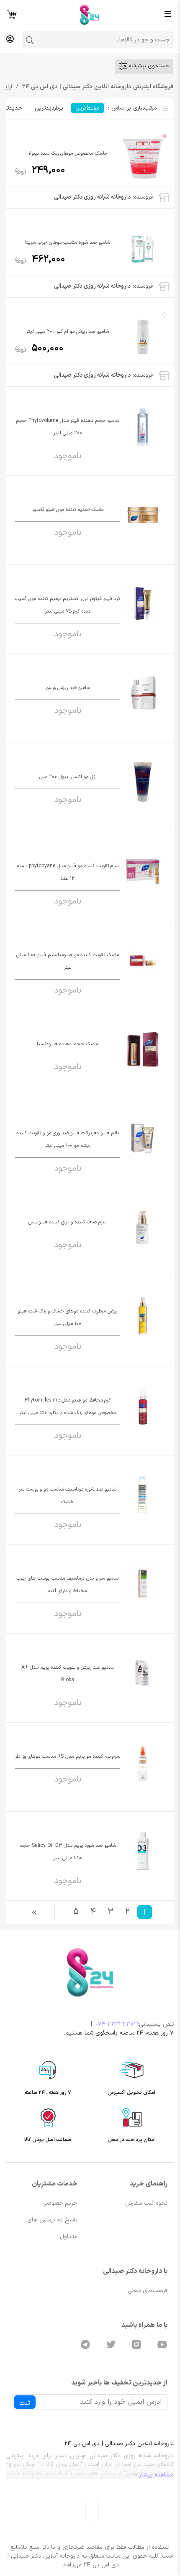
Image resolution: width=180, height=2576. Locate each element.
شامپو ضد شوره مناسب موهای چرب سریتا (68, 243)
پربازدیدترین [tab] (49, 108)
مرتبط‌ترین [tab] (87, 108)
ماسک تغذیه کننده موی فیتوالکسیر (68, 510)
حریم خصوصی (60, 2203)
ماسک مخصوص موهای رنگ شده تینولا (68, 153)
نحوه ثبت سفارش (146, 2203)
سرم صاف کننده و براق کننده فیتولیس (67, 1222)
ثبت (25, 2403)
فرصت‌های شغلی (148, 2291)
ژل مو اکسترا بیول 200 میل (67, 777)
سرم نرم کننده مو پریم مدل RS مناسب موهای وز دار (68, 1756)
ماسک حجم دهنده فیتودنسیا (67, 1044)
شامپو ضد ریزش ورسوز (67, 688)
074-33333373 (117, 2024)
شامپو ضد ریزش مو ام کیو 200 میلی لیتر (67, 332)
